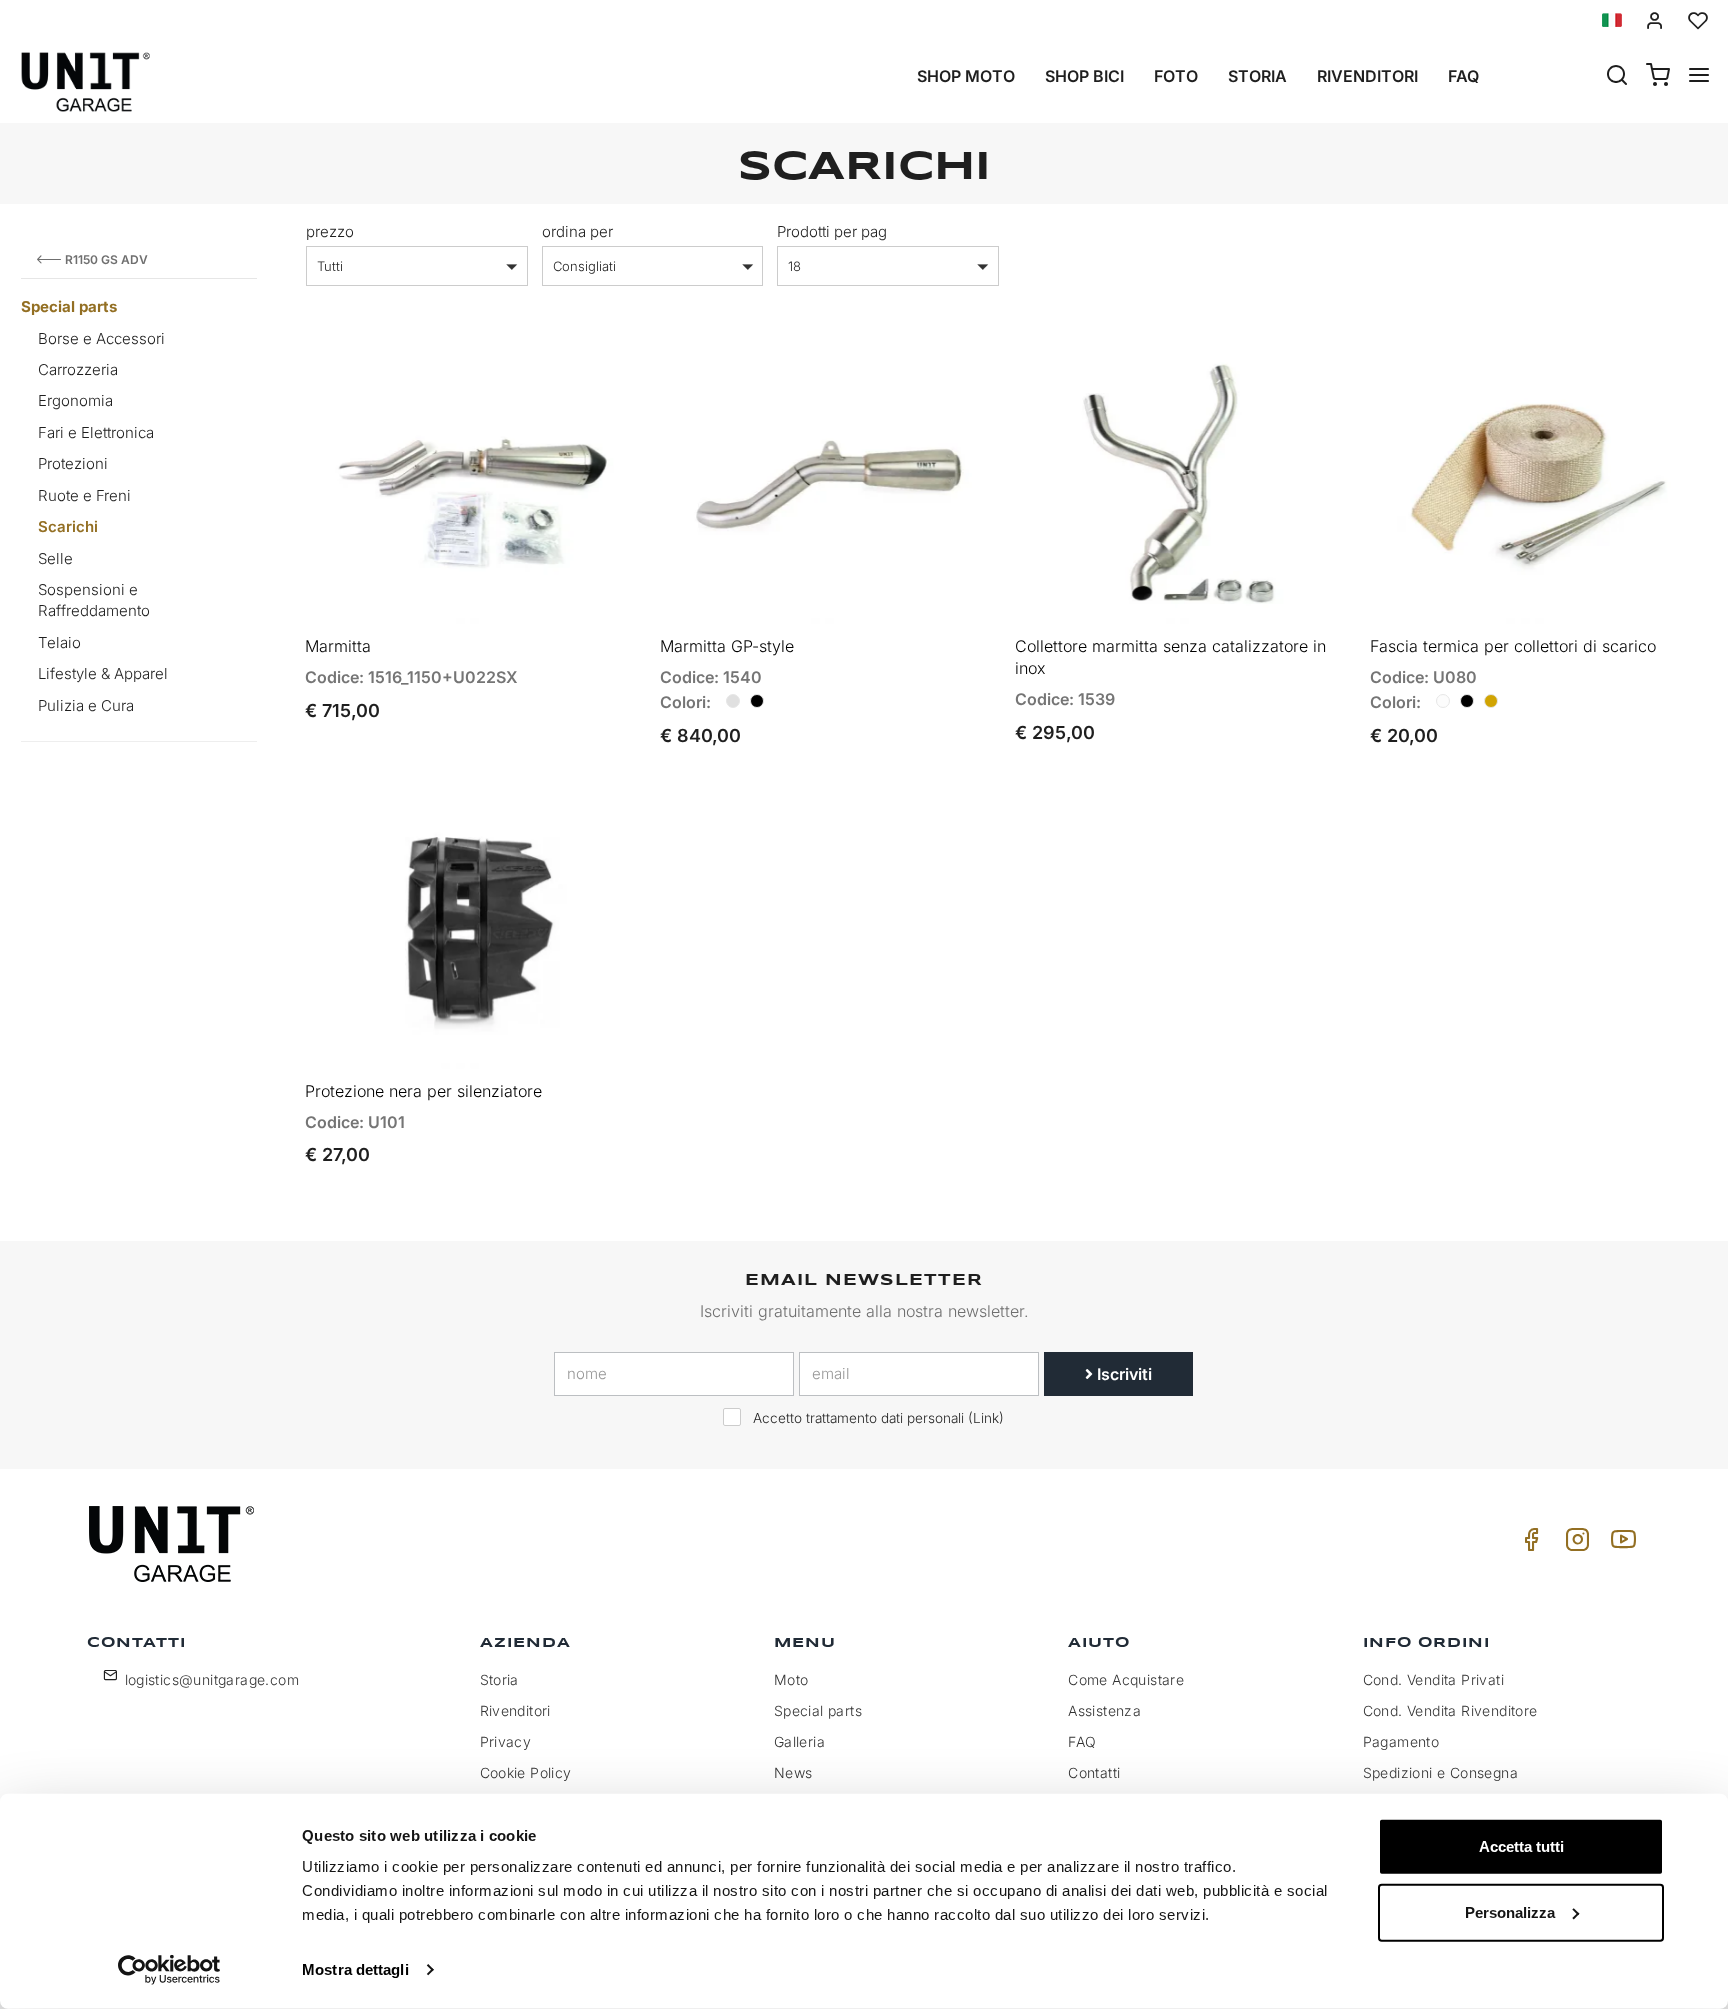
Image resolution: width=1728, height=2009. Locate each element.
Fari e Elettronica (96, 432)
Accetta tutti (1521, 1846)
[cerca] (1617, 77)
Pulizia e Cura (86, 705)
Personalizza (1510, 1911)
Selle (55, 558)
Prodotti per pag (832, 231)
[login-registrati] (1655, 20)
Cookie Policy (526, 1772)
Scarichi (68, 526)
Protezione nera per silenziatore (423, 1091)
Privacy (506, 1741)
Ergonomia (75, 400)
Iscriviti (1122, 1374)
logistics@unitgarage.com (212, 1679)
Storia (1257, 76)
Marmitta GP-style (727, 646)
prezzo (330, 231)
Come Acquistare (1126, 1679)
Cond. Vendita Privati (1433, 1679)
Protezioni (73, 463)
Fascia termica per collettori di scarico (1513, 646)
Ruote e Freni (84, 495)
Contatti (1094, 1772)
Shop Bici (1084, 76)
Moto (791, 1679)
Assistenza (1104, 1710)
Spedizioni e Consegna (1440, 1772)
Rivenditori (1367, 76)
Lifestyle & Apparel (103, 673)
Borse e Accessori (101, 338)
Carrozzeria (78, 369)
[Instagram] (1574, 1544)
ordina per (577, 231)
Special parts (69, 306)
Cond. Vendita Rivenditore (1450, 1710)
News (793, 1772)
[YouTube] (1620, 1544)
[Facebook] (1528, 1544)
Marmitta (338, 646)
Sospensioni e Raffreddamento (94, 600)
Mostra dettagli (355, 1969)
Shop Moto (966, 76)
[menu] (1699, 77)
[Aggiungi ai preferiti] (570, 374)
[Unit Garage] (174, 1544)
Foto (1176, 76)
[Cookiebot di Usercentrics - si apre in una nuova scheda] (169, 1970)
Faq (1463, 76)
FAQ (1082, 1741)
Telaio (59, 642)
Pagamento (1401, 1741)
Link (986, 1418)
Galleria (799, 1741)
